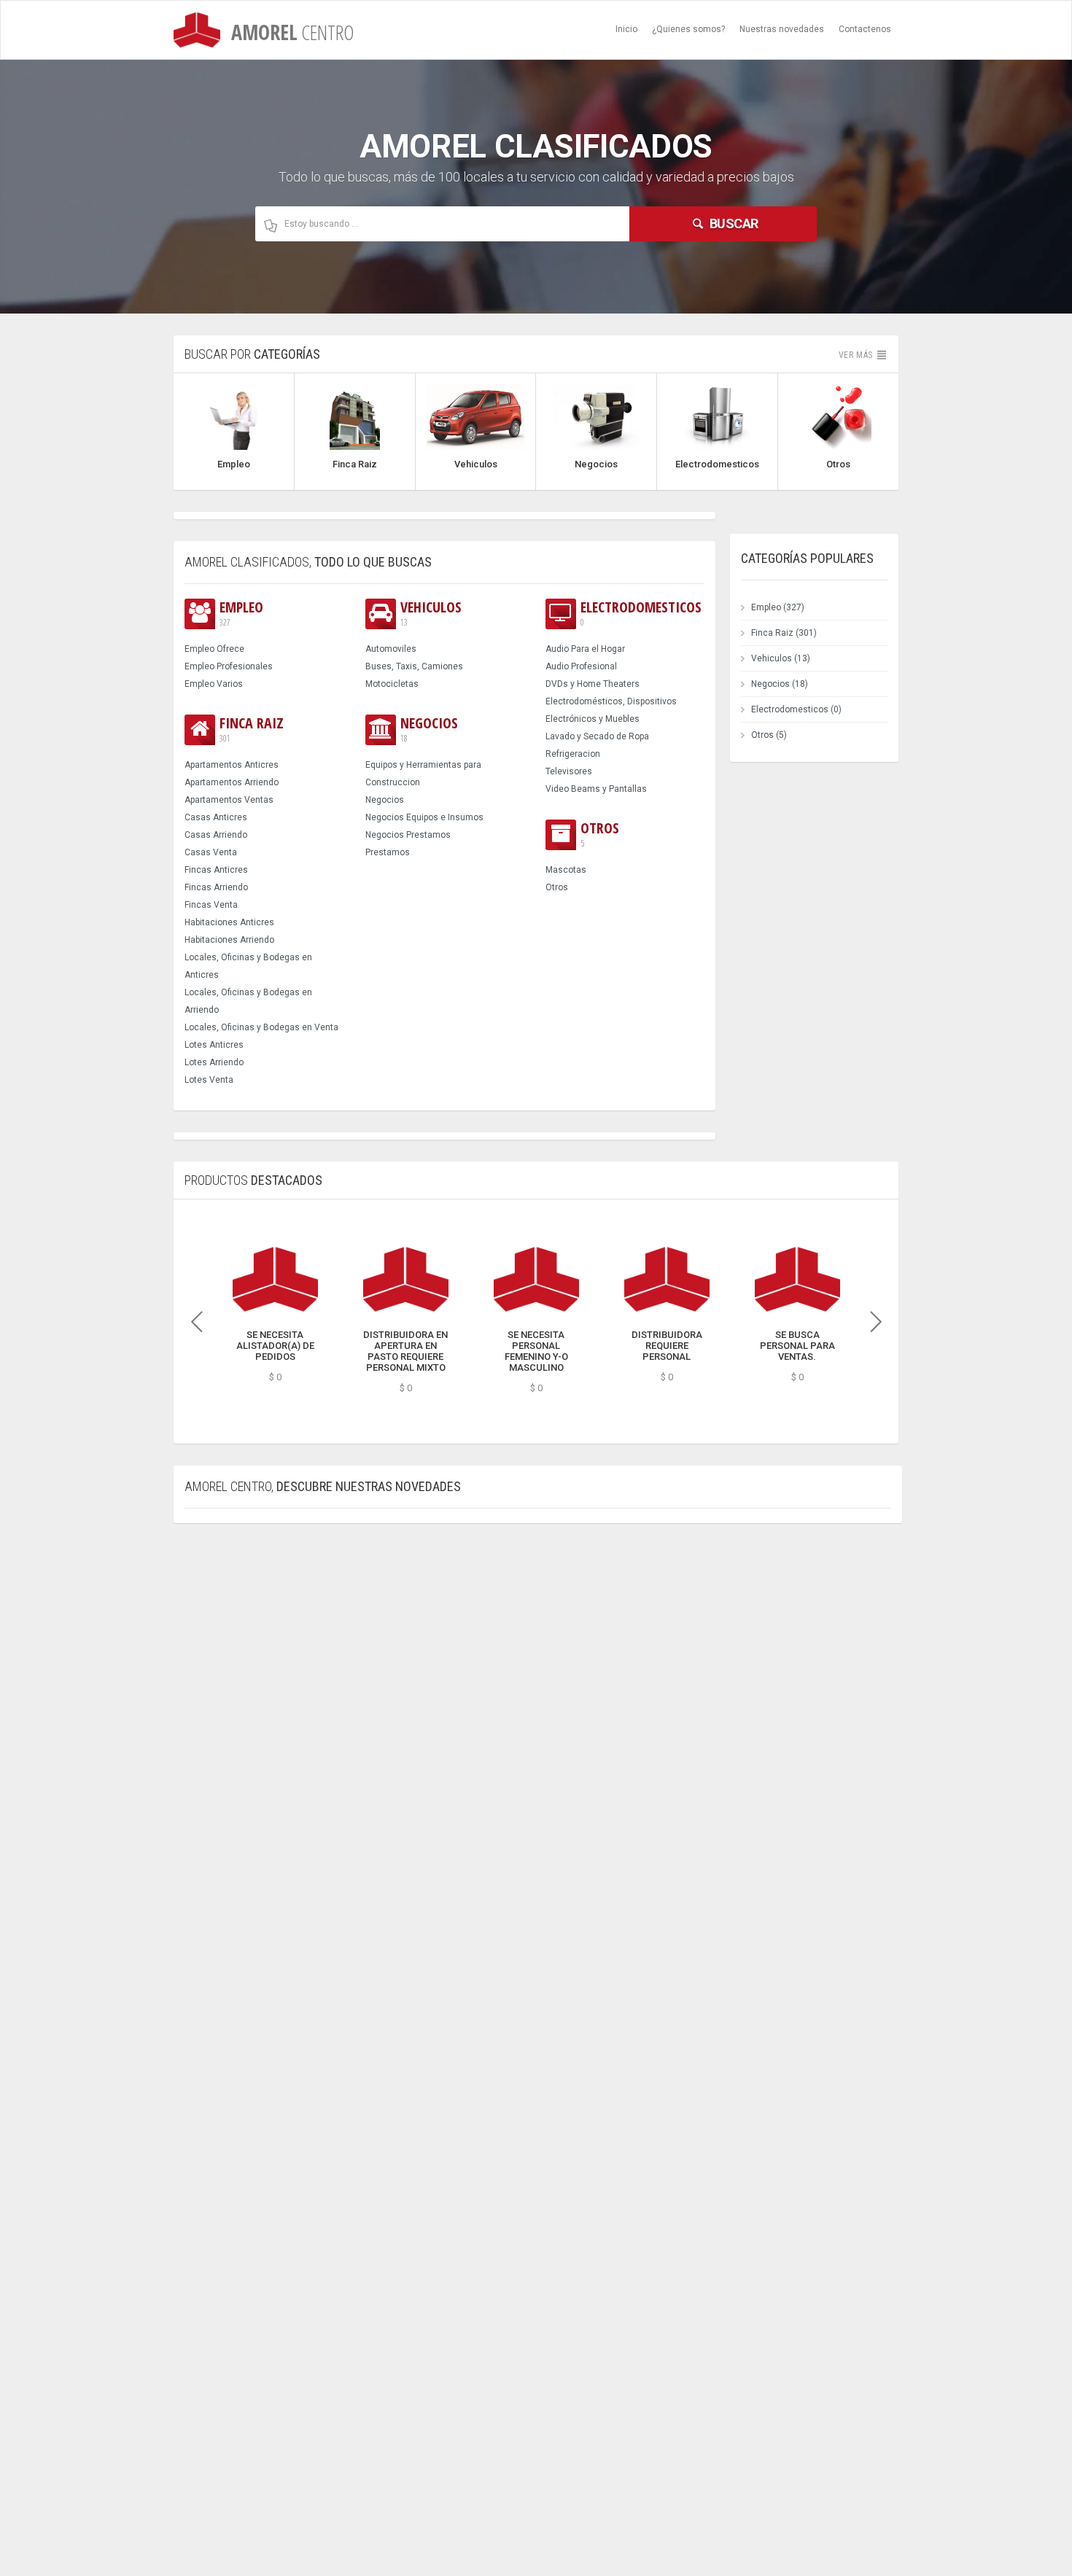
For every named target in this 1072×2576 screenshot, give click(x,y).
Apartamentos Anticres (232, 765)
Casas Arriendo (216, 835)
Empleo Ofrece (214, 649)
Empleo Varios (214, 684)
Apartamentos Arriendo (232, 782)
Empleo (241, 614)
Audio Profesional (581, 666)
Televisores (569, 771)
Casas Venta (211, 852)
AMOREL (290, 32)
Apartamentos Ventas (229, 800)
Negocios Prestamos (408, 835)
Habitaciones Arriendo (229, 940)
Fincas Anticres (216, 870)
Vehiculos (431, 614)
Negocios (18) (780, 684)
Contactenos (865, 29)
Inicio (626, 29)
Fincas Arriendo (216, 887)
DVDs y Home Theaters (593, 684)
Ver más (857, 355)
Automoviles (391, 649)
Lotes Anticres (214, 1045)
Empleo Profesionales (229, 666)
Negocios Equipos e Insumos (424, 817)
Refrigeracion (573, 754)
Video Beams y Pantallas (596, 789)
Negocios (429, 729)
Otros (600, 834)
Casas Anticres (216, 817)
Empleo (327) (778, 607)
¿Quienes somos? (688, 29)
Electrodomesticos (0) (796, 709)
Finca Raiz (252, 729)
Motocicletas (392, 684)
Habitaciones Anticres (229, 922)
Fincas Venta (211, 905)
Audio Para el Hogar (585, 649)
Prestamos (388, 852)
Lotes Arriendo (214, 1062)
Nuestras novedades (782, 29)
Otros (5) (769, 735)
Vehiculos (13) (781, 658)
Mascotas (566, 870)
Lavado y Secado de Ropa (597, 736)
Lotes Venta (209, 1080)
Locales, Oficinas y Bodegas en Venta (261, 1027)
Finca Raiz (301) (784, 633)
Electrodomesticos (641, 614)
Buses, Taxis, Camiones (414, 666)
